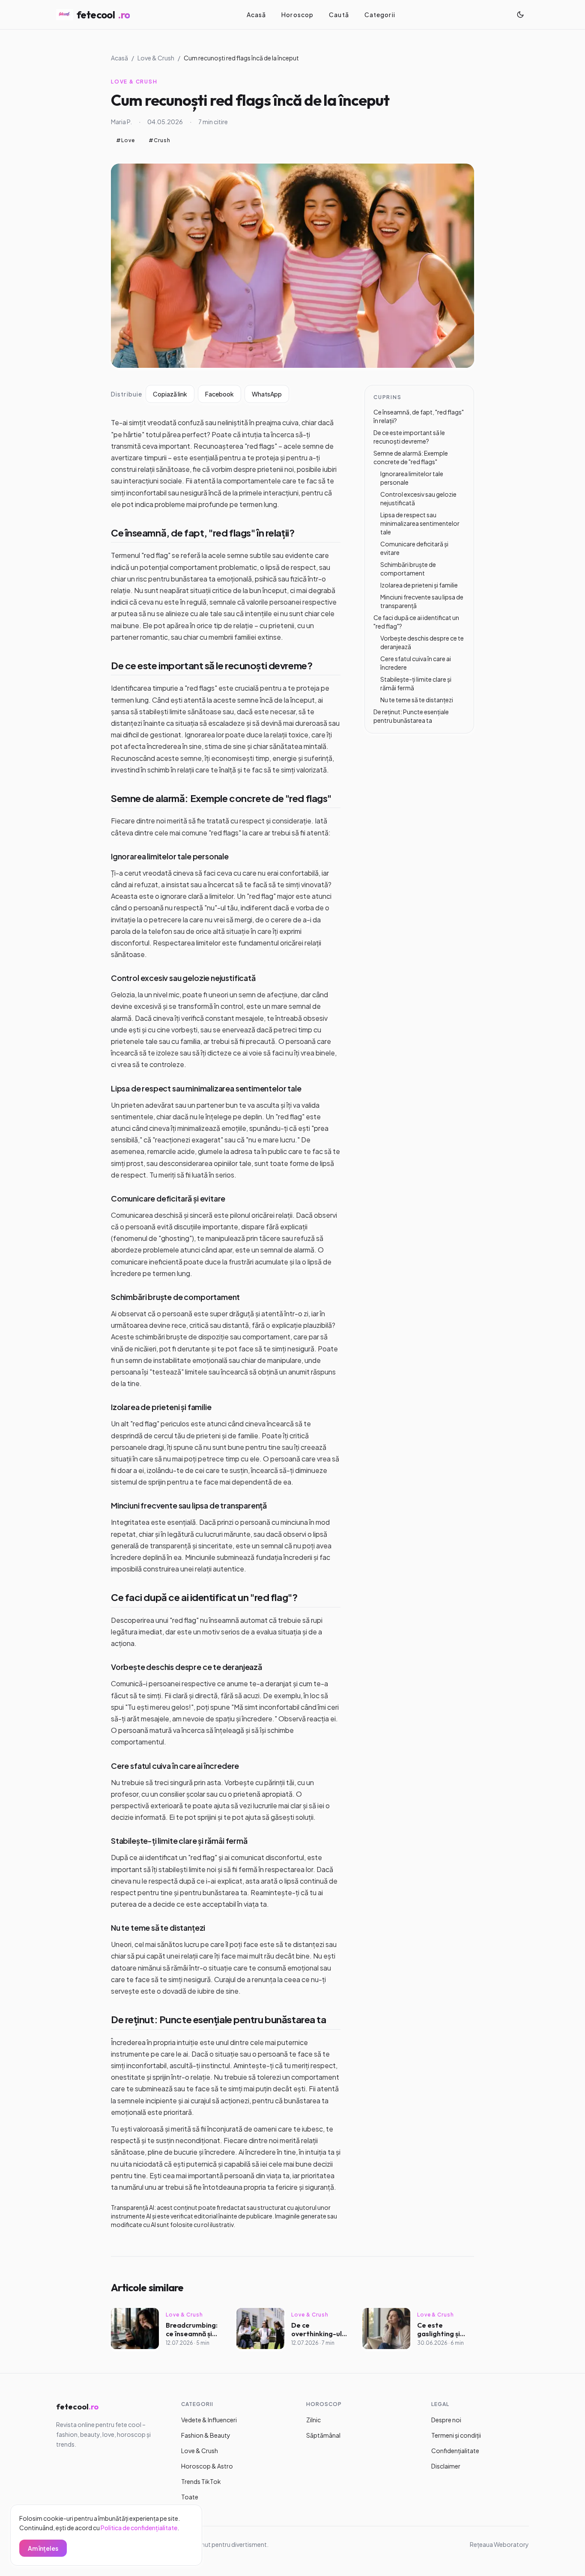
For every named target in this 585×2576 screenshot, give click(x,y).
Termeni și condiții (456, 2435)
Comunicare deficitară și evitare (168, 1198)
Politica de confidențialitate (139, 2528)
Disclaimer (446, 2466)
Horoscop (297, 15)
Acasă (257, 15)
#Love (125, 140)
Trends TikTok (201, 2481)
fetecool (103, 15)
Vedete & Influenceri (209, 2420)
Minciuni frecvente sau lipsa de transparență (189, 1505)
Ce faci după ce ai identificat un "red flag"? (204, 1597)
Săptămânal (323, 2435)
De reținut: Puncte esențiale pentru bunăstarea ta (218, 2019)
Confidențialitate (455, 2451)
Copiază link (170, 394)
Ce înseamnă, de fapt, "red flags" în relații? (203, 533)
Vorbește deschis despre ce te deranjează (187, 1667)
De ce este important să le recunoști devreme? (212, 665)
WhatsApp (267, 394)
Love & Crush (156, 58)
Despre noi (446, 2420)
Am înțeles (43, 2548)
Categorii (380, 15)
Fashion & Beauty (206, 2435)
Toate (190, 2497)
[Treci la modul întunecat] (520, 15)
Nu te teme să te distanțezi (158, 1928)
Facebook (219, 394)
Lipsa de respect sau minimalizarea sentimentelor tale (206, 1088)
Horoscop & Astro (207, 2466)
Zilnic (313, 2420)
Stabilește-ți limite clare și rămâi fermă (179, 1841)
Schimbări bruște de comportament (175, 1297)
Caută (339, 15)
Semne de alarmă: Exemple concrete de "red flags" (221, 798)
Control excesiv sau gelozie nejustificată (183, 978)
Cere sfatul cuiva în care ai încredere (175, 1766)
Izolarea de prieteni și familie (161, 1407)
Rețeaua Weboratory (499, 2544)
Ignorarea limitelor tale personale (170, 856)
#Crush (160, 140)
